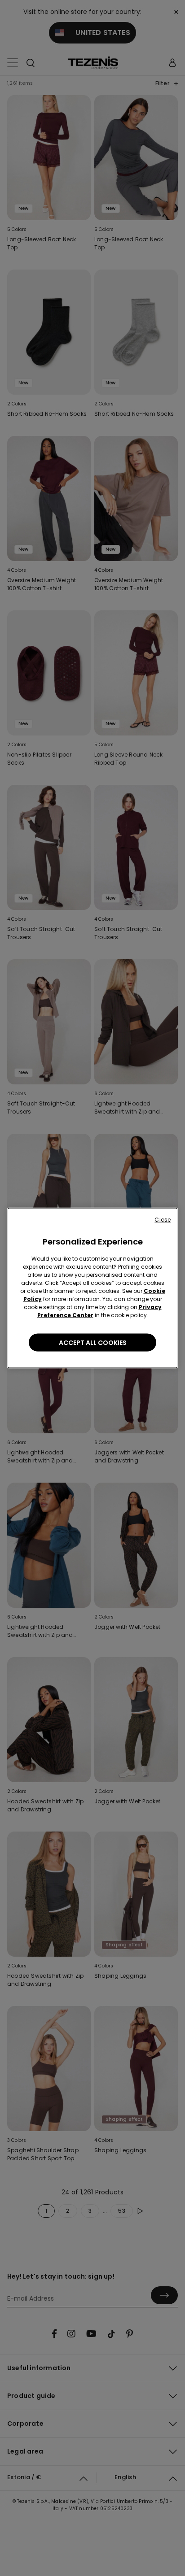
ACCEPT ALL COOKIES (93, 1343)
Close (163, 1220)
